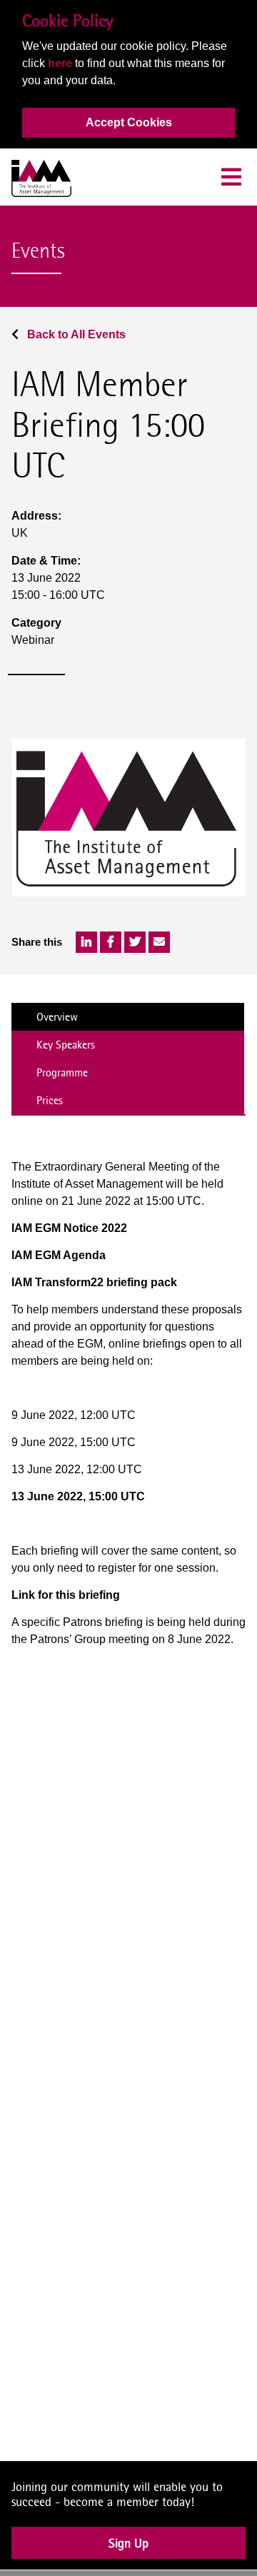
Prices (50, 1100)
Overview (57, 1017)
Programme (62, 1072)
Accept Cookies (129, 122)
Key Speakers (66, 1045)
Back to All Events (75, 334)
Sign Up (128, 2555)
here (60, 63)
